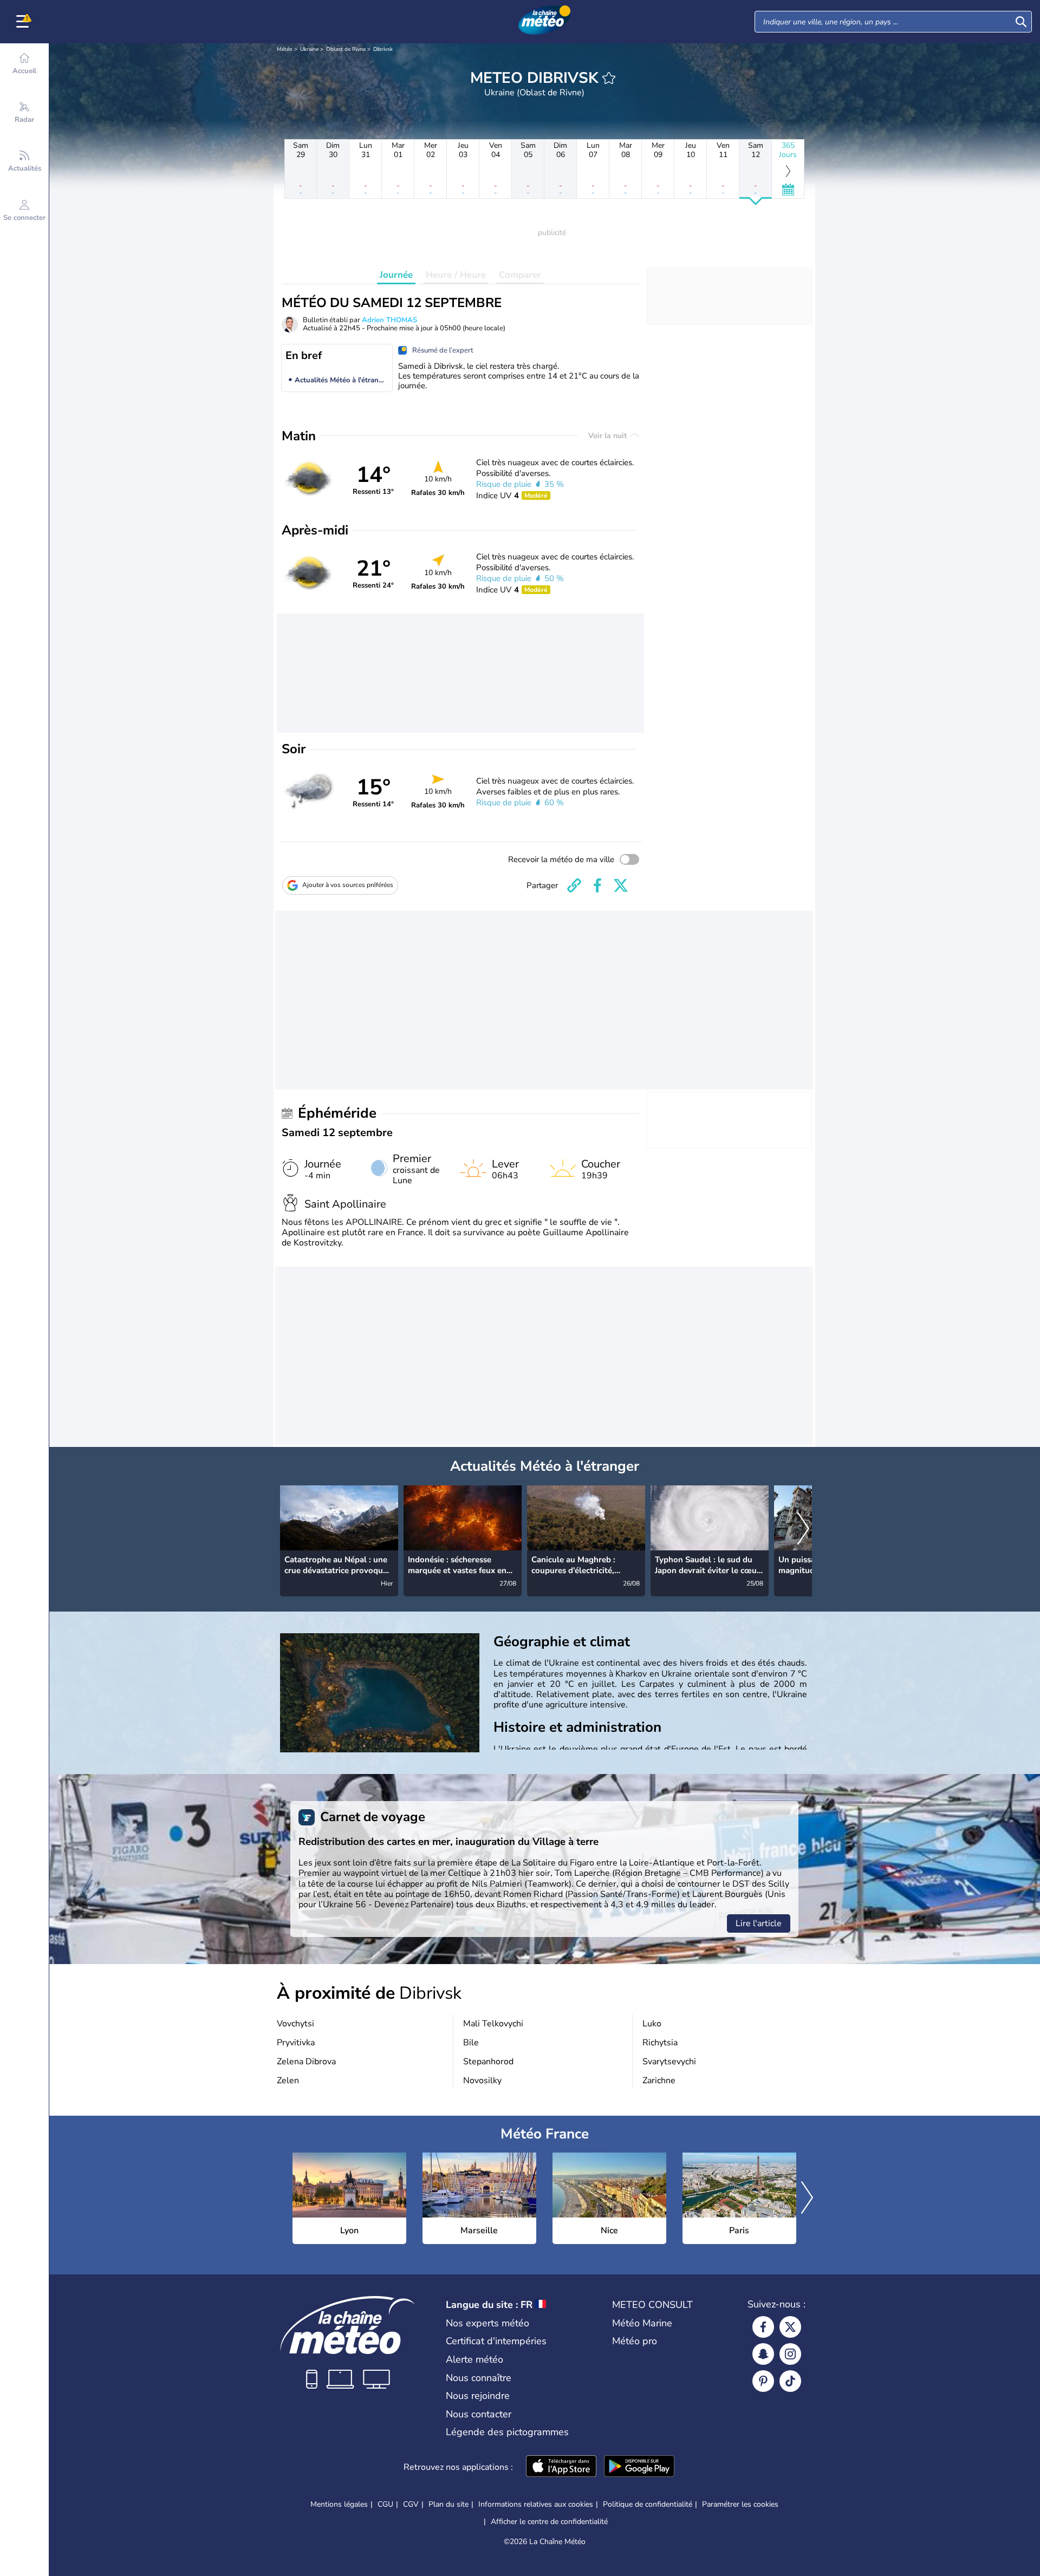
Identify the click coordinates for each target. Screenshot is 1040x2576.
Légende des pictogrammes (507, 2432)
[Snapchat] (763, 2354)
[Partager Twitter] (621, 885)
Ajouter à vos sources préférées (348, 885)
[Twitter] (790, 2327)
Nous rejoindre (478, 2396)
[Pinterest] (763, 2381)
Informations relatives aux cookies (536, 2504)
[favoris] (609, 78)
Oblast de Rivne (346, 49)
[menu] (24, 22)
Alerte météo (474, 2359)
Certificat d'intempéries (496, 2341)
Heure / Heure (456, 275)
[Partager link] (574, 885)
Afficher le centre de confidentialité (549, 2522)
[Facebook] (763, 2327)
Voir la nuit (609, 436)
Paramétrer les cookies (740, 2505)
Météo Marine (642, 2323)
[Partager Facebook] (597, 885)
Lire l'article (759, 1923)
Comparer (520, 275)
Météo (285, 49)
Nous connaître (479, 2378)
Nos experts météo (487, 2323)
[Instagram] (790, 2354)
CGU (385, 2504)
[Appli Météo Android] (639, 2467)
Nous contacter (479, 2414)
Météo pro (635, 2341)
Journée (396, 275)
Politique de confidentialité (648, 2504)
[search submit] (1021, 22)
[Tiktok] (790, 2381)
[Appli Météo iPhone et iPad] (561, 2467)
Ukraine (309, 49)
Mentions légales (339, 2504)
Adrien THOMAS (389, 320)
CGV (411, 2504)
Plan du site (448, 2504)
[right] (803, 1529)
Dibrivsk (383, 49)
